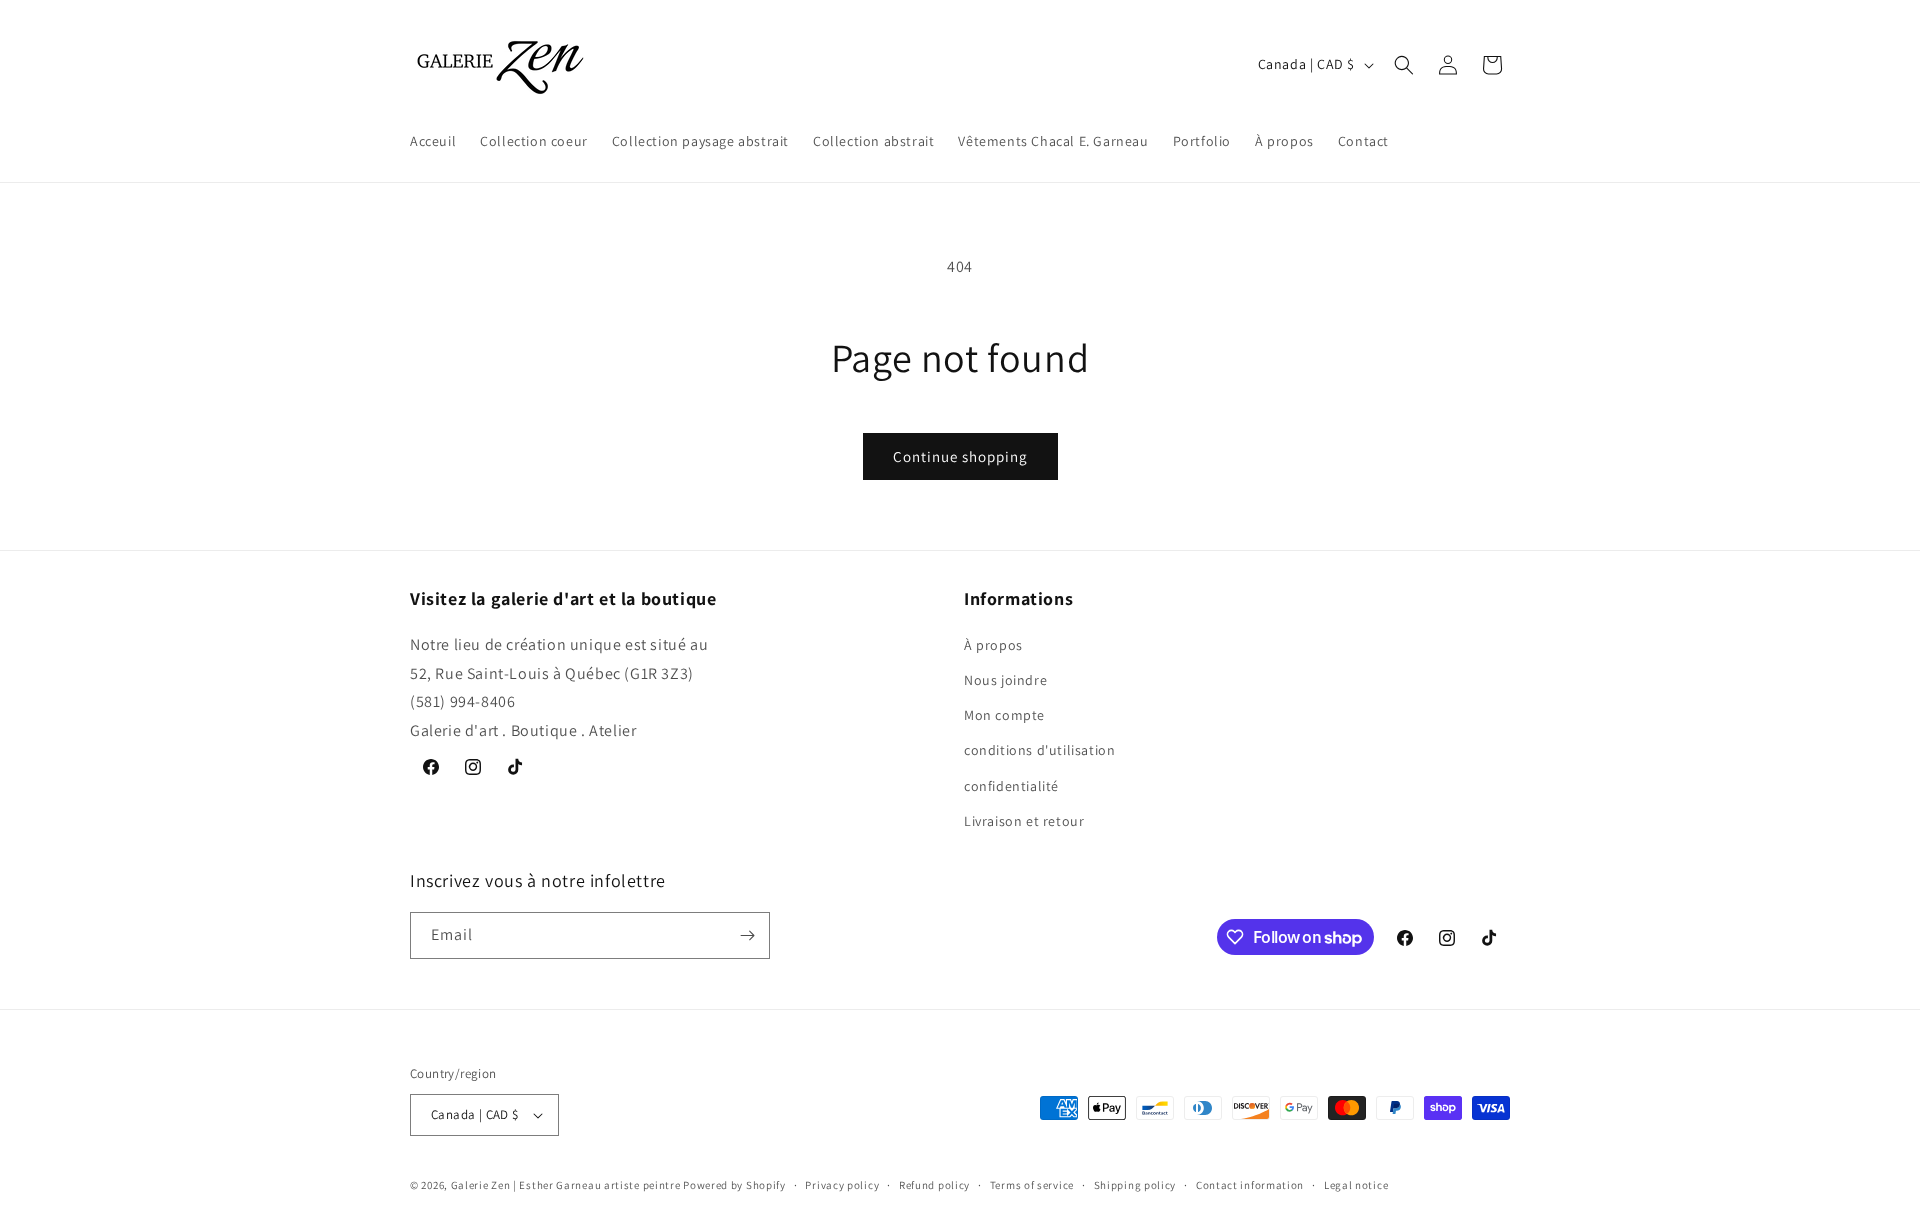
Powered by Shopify (734, 1185)
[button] (1404, 65)
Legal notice (1356, 1185)
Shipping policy (1135, 1185)
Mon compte (1004, 715)
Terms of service (1032, 1185)
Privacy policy (842, 1185)
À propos (993, 645)
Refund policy (934, 1185)
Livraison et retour (1024, 821)
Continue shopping (960, 456)
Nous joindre (1005, 680)
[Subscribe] (747, 935)
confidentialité (1011, 786)
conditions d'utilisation (1039, 750)
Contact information (1250, 1185)
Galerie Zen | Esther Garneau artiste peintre (566, 1185)
